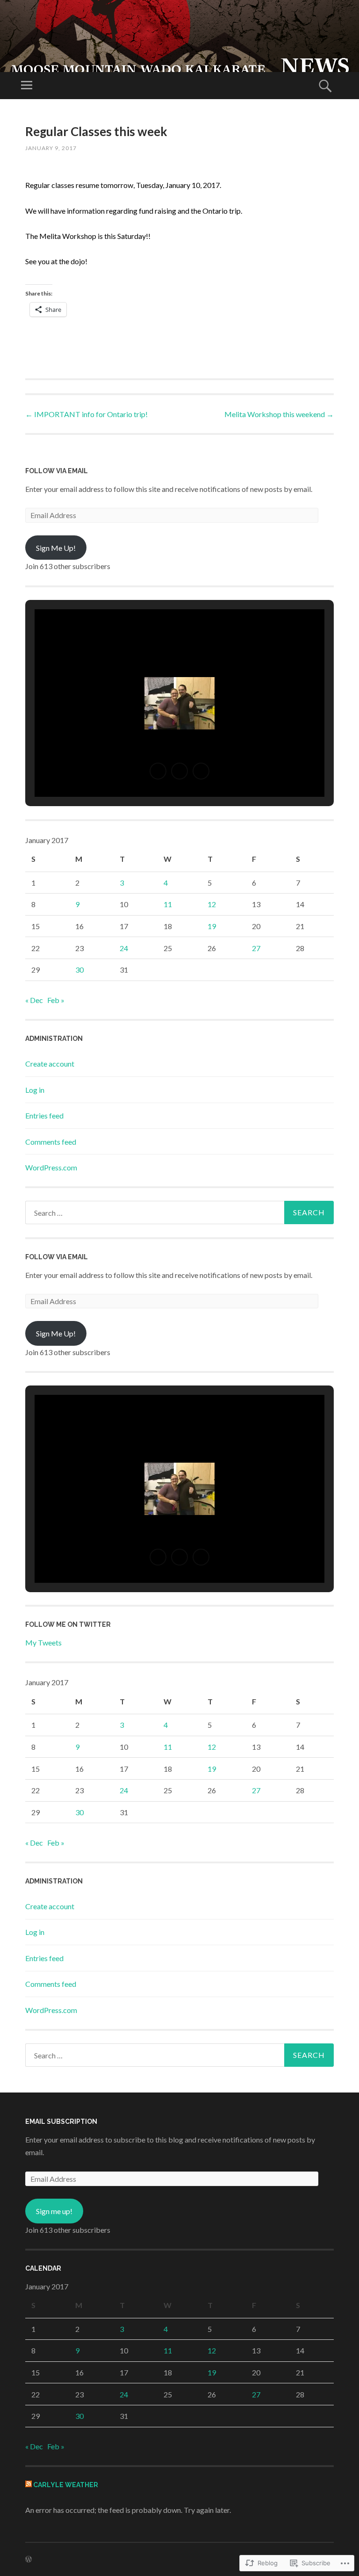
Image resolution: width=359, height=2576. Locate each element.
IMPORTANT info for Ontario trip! (86, 414)
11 (168, 904)
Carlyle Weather (66, 2485)
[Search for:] (179, 1212)
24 (124, 948)
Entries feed (44, 1115)
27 (256, 948)
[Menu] (27, 86)
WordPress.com (51, 1167)
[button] (158, 771)
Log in (35, 1090)
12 (212, 904)
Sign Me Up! (56, 548)
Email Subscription (61, 2121)
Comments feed (51, 1142)
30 (79, 970)
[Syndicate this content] (29, 2485)
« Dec (34, 1000)
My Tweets (43, 1642)
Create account (50, 1064)
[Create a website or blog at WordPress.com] (29, 2559)
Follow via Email (57, 471)
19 (212, 926)
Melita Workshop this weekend (279, 414)
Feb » (56, 1000)
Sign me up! (54, 2211)
